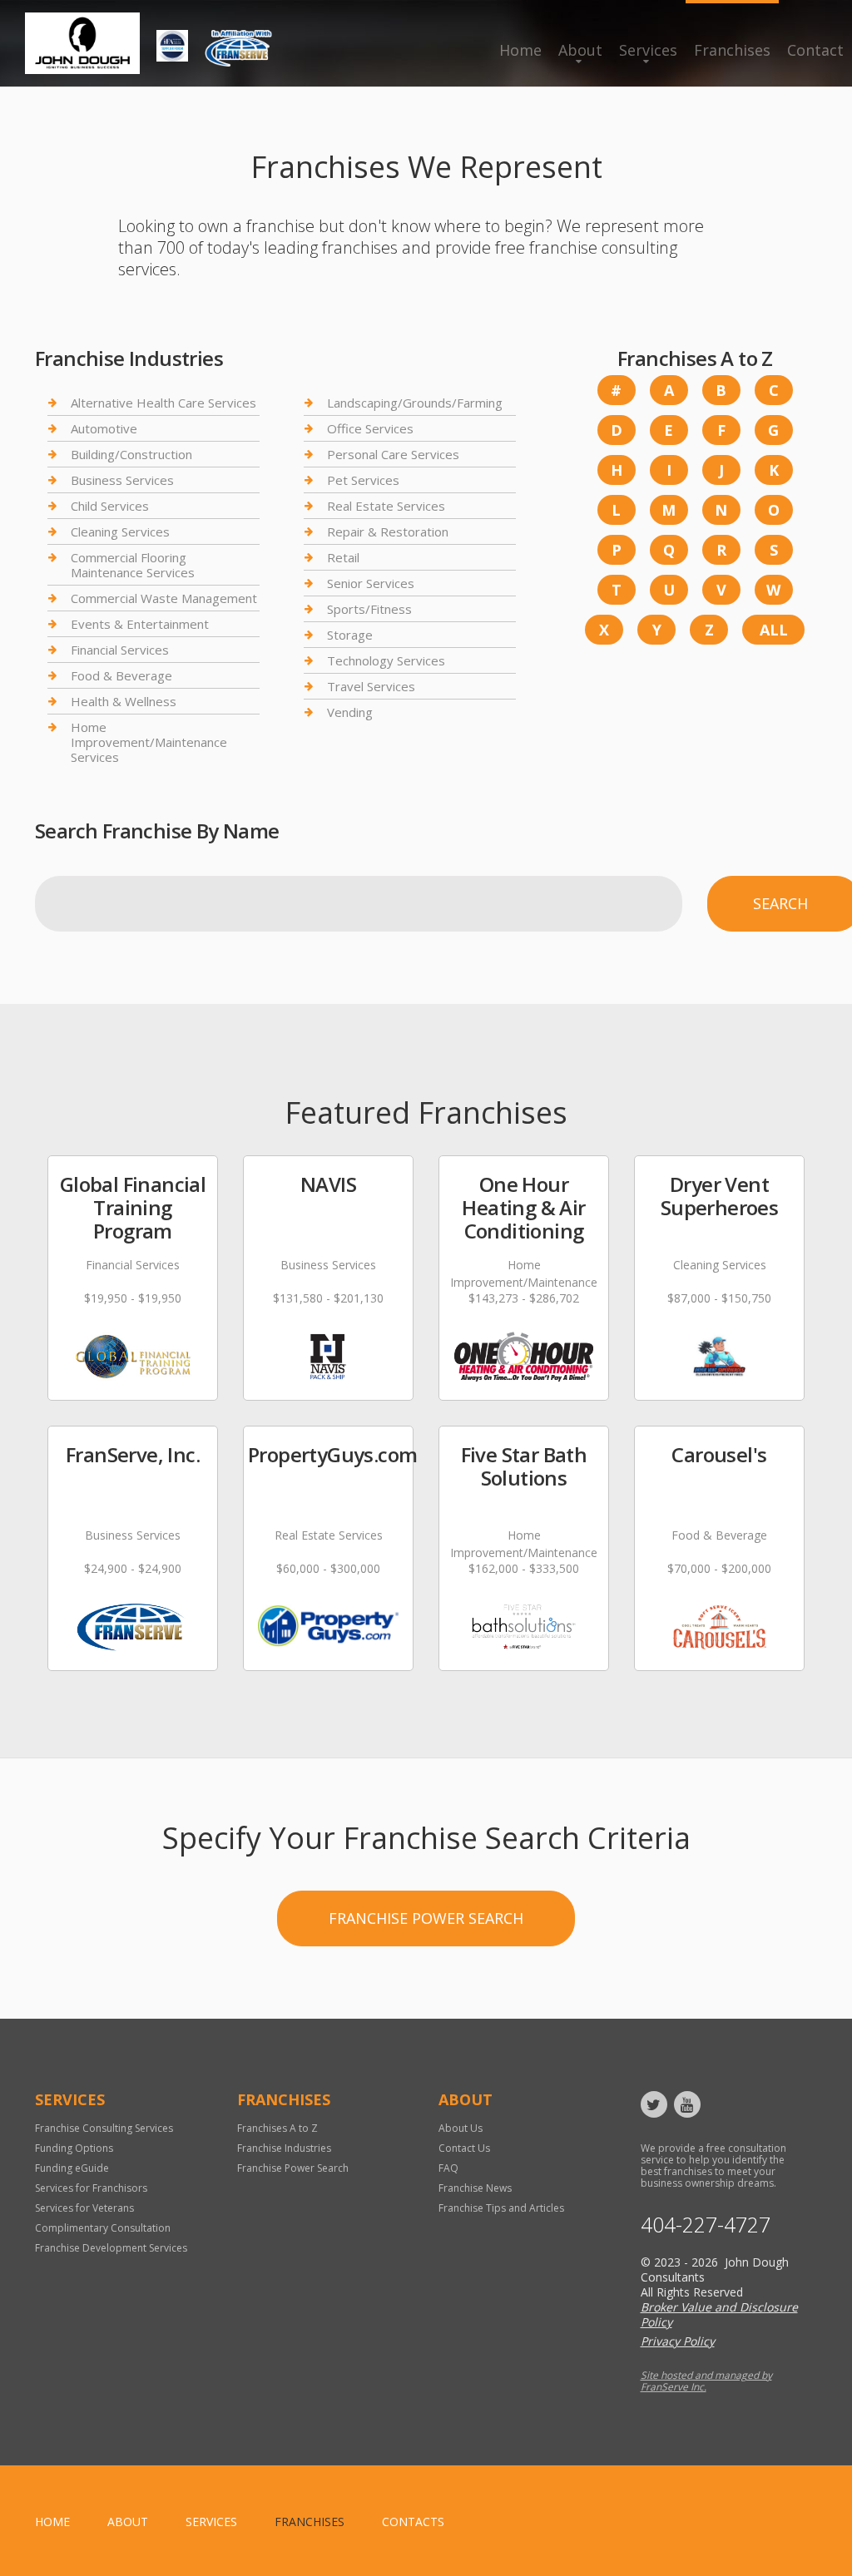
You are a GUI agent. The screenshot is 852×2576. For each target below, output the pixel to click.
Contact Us (464, 2148)
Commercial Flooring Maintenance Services (133, 565)
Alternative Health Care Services (163, 403)
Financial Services (120, 650)
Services (648, 50)
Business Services (122, 480)
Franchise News (475, 2188)
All (774, 630)
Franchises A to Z (277, 2128)
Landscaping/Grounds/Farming (415, 403)
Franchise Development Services (111, 2248)
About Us (461, 2128)
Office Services (370, 428)
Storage (350, 635)
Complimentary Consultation (103, 2228)
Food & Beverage (121, 675)
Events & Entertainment (140, 624)
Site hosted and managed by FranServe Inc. (706, 2381)
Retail (343, 557)
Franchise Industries (284, 2148)
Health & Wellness (124, 701)
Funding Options (74, 2148)
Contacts (413, 2522)
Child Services (110, 506)
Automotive (104, 428)
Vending (350, 712)
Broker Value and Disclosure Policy (719, 2314)
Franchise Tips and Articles (501, 2208)
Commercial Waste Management (164, 598)
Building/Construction (131, 454)
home (52, 2522)
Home (520, 50)
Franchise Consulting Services (104, 2128)
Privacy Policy (678, 2341)
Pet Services (363, 480)
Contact (815, 50)
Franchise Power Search (426, 1918)
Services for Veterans (84, 2208)
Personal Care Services (393, 454)
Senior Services (371, 583)
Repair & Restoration (388, 532)
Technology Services (386, 660)
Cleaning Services (120, 532)
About (580, 50)
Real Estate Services (386, 506)
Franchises (732, 50)
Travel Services (371, 686)
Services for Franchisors (91, 2188)
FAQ (448, 2168)
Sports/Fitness (369, 609)
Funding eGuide (72, 2168)
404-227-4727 (706, 2225)
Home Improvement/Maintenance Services (149, 742)
